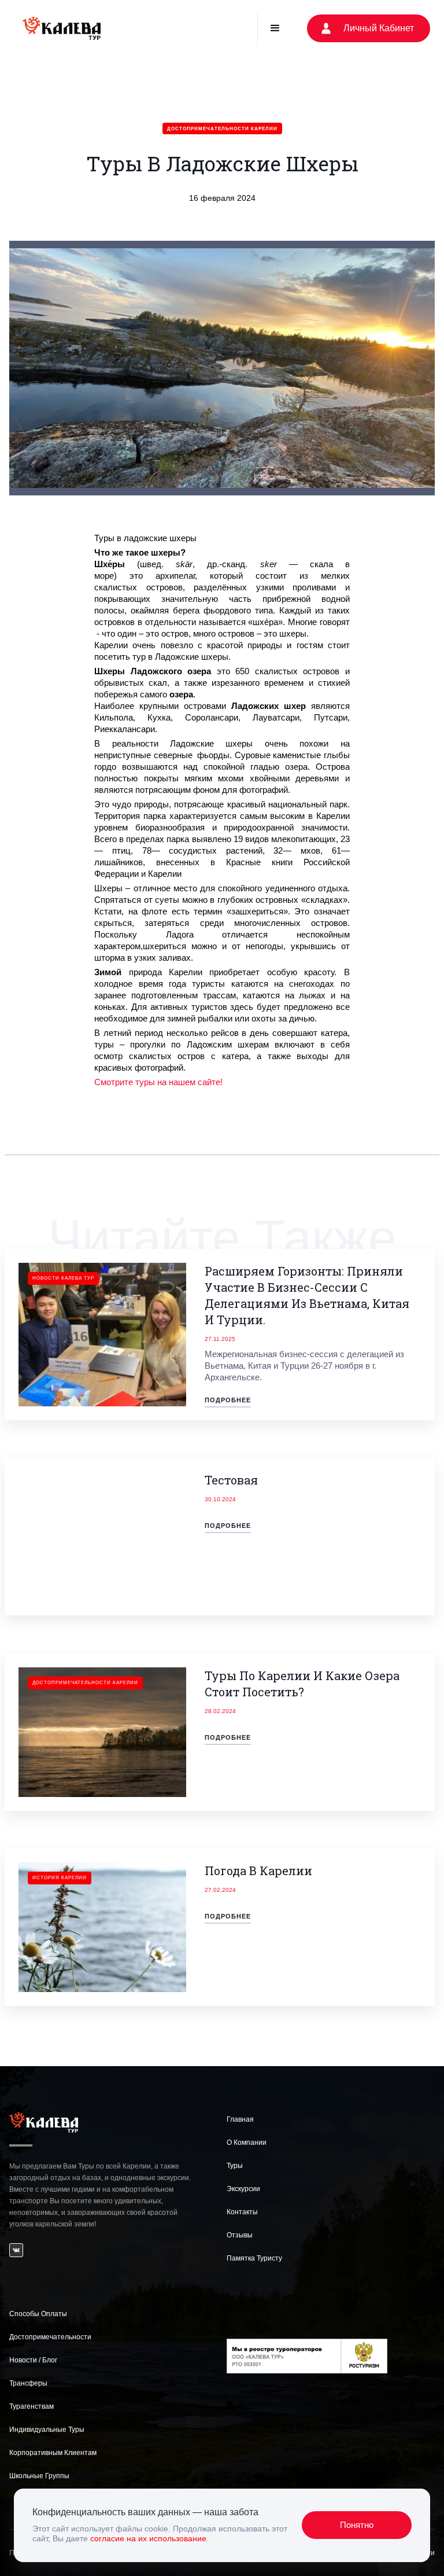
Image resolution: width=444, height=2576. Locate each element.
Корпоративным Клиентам (53, 2453)
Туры (235, 2166)
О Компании (247, 2143)
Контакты (242, 2212)
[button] (275, 28)
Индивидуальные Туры (47, 2430)
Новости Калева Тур (63, 1278)
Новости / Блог (33, 2360)
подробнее (228, 1400)
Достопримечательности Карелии (222, 129)
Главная (240, 2119)
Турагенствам (32, 2406)
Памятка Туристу (254, 2258)
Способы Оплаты (38, 2314)
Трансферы (28, 2383)
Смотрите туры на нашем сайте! (158, 1082)
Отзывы (240, 2235)
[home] (62, 28)
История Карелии (60, 1878)
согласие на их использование (148, 2538)
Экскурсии (243, 2189)
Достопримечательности (50, 2337)
